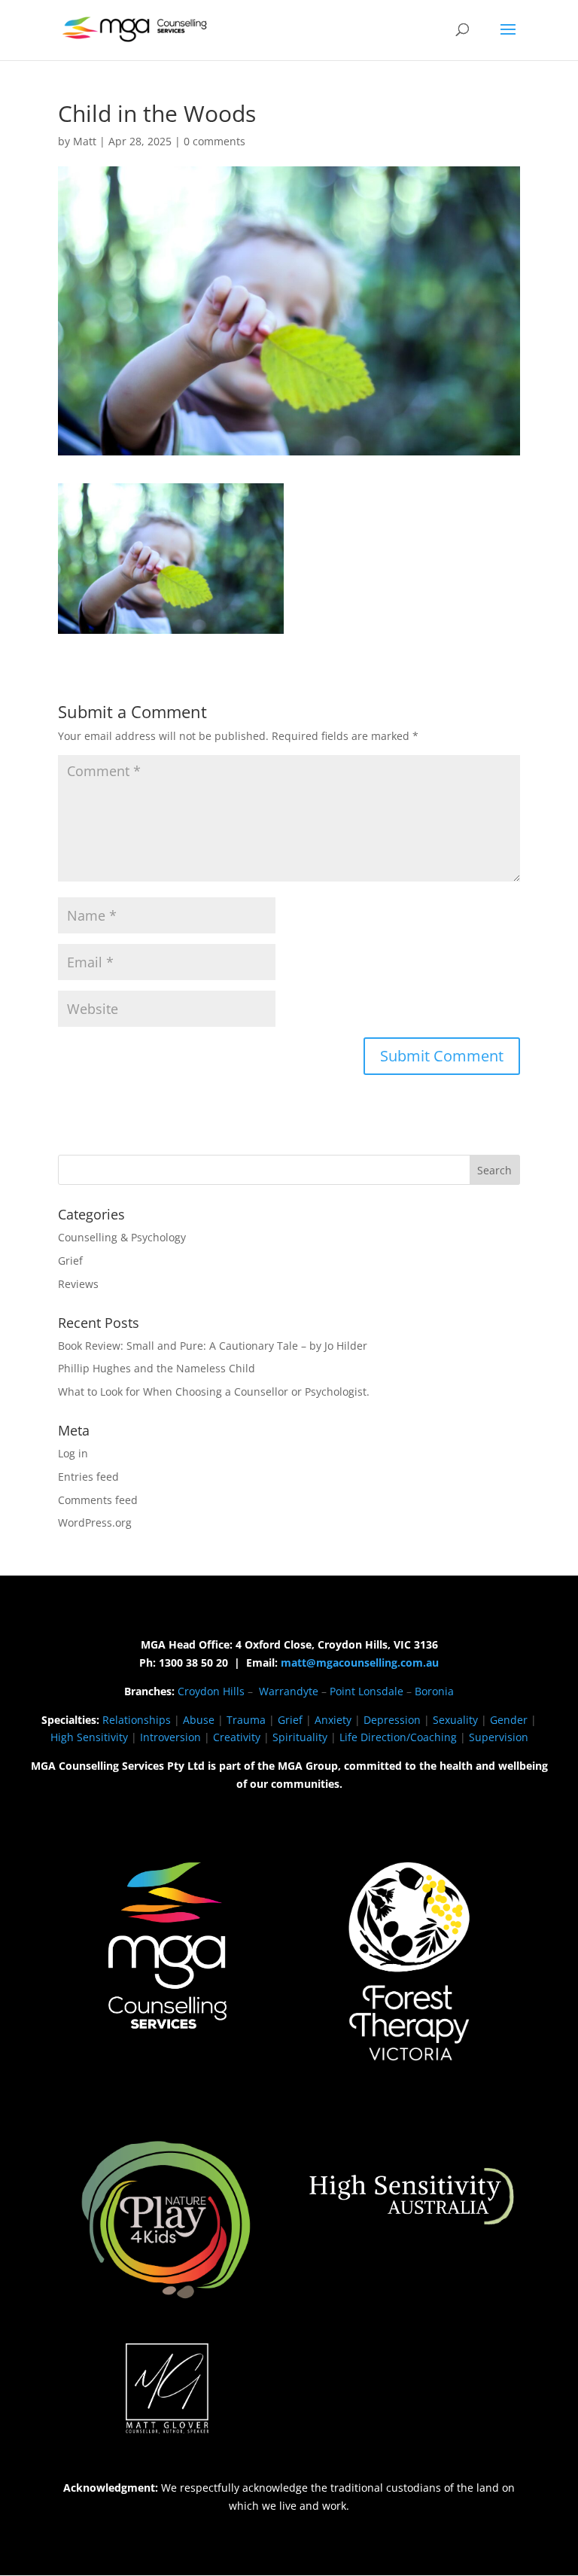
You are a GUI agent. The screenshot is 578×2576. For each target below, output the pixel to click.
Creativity (237, 1737)
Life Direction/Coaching (398, 1737)
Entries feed (88, 1477)
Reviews (78, 1284)
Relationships (137, 1720)
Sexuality (455, 1720)
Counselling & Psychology (122, 1237)
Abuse (199, 1720)
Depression (392, 1720)
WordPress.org (95, 1522)
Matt (85, 141)
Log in (73, 1453)
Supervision (499, 1737)
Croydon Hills (211, 1691)
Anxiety (333, 1720)
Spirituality (300, 1737)
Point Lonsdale (367, 1691)
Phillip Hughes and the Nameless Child (157, 1368)
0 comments (214, 141)
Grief (70, 1261)
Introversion (170, 1737)
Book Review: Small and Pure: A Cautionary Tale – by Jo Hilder (213, 1346)
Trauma (246, 1720)
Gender (509, 1720)
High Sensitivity (89, 1737)
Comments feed (98, 1500)
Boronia (434, 1691)
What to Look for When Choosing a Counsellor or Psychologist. (214, 1392)
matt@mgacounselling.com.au (360, 1663)
